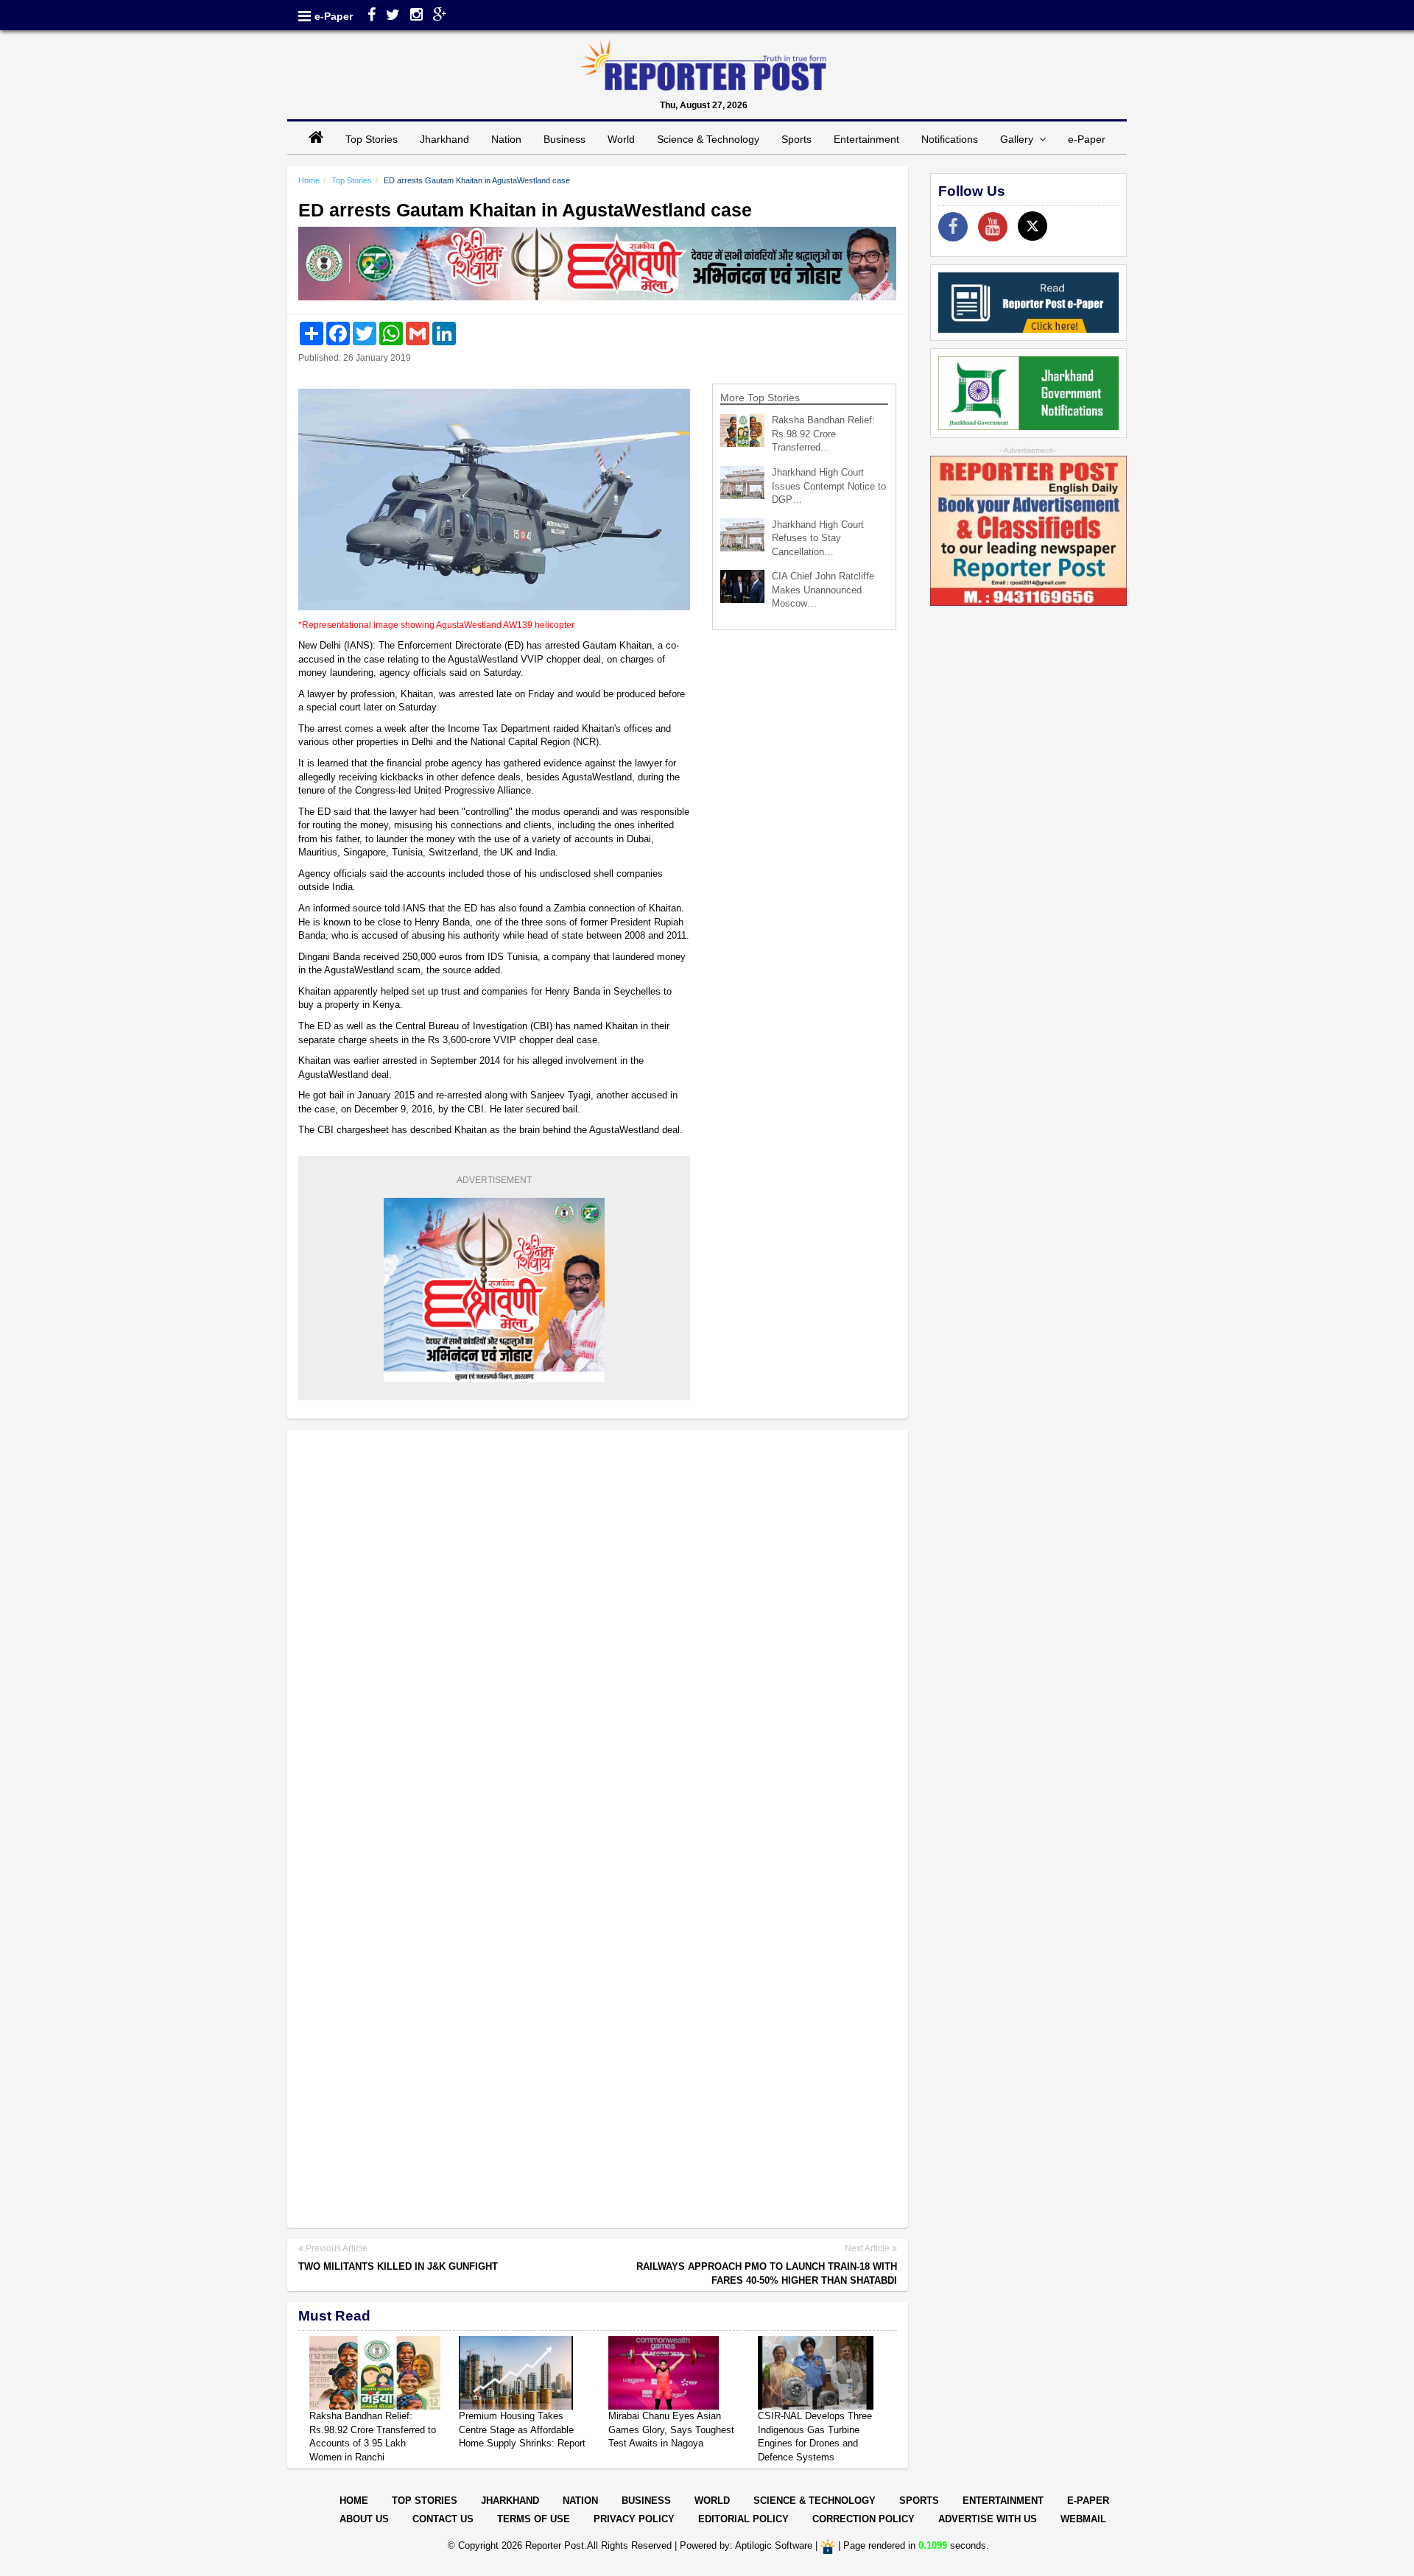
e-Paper (334, 16)
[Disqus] (598, 1631)
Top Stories (372, 139)
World (621, 139)
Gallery (1020, 139)
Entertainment (866, 139)
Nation (506, 139)
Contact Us (443, 2519)
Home (309, 180)
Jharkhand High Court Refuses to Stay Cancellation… (818, 538)
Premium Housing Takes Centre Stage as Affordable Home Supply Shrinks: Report (522, 2429)
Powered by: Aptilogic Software (746, 2545)
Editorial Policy (743, 2519)
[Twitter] (393, 16)
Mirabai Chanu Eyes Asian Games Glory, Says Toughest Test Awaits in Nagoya (671, 2429)
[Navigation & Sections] (305, 16)
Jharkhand (444, 139)
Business (564, 139)
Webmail (1083, 2519)
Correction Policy (863, 2519)
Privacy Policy (634, 2519)
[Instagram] (416, 16)
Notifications (950, 139)
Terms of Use (534, 2519)
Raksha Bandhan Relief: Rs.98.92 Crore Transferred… (823, 434)
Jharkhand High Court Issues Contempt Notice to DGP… (829, 486)
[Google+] (440, 16)
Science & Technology (708, 139)
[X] (1033, 226)
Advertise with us (988, 2519)
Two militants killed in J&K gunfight (398, 2266)
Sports (796, 139)
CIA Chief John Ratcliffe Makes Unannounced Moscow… (823, 590)
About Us (364, 2519)
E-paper (1088, 2501)
